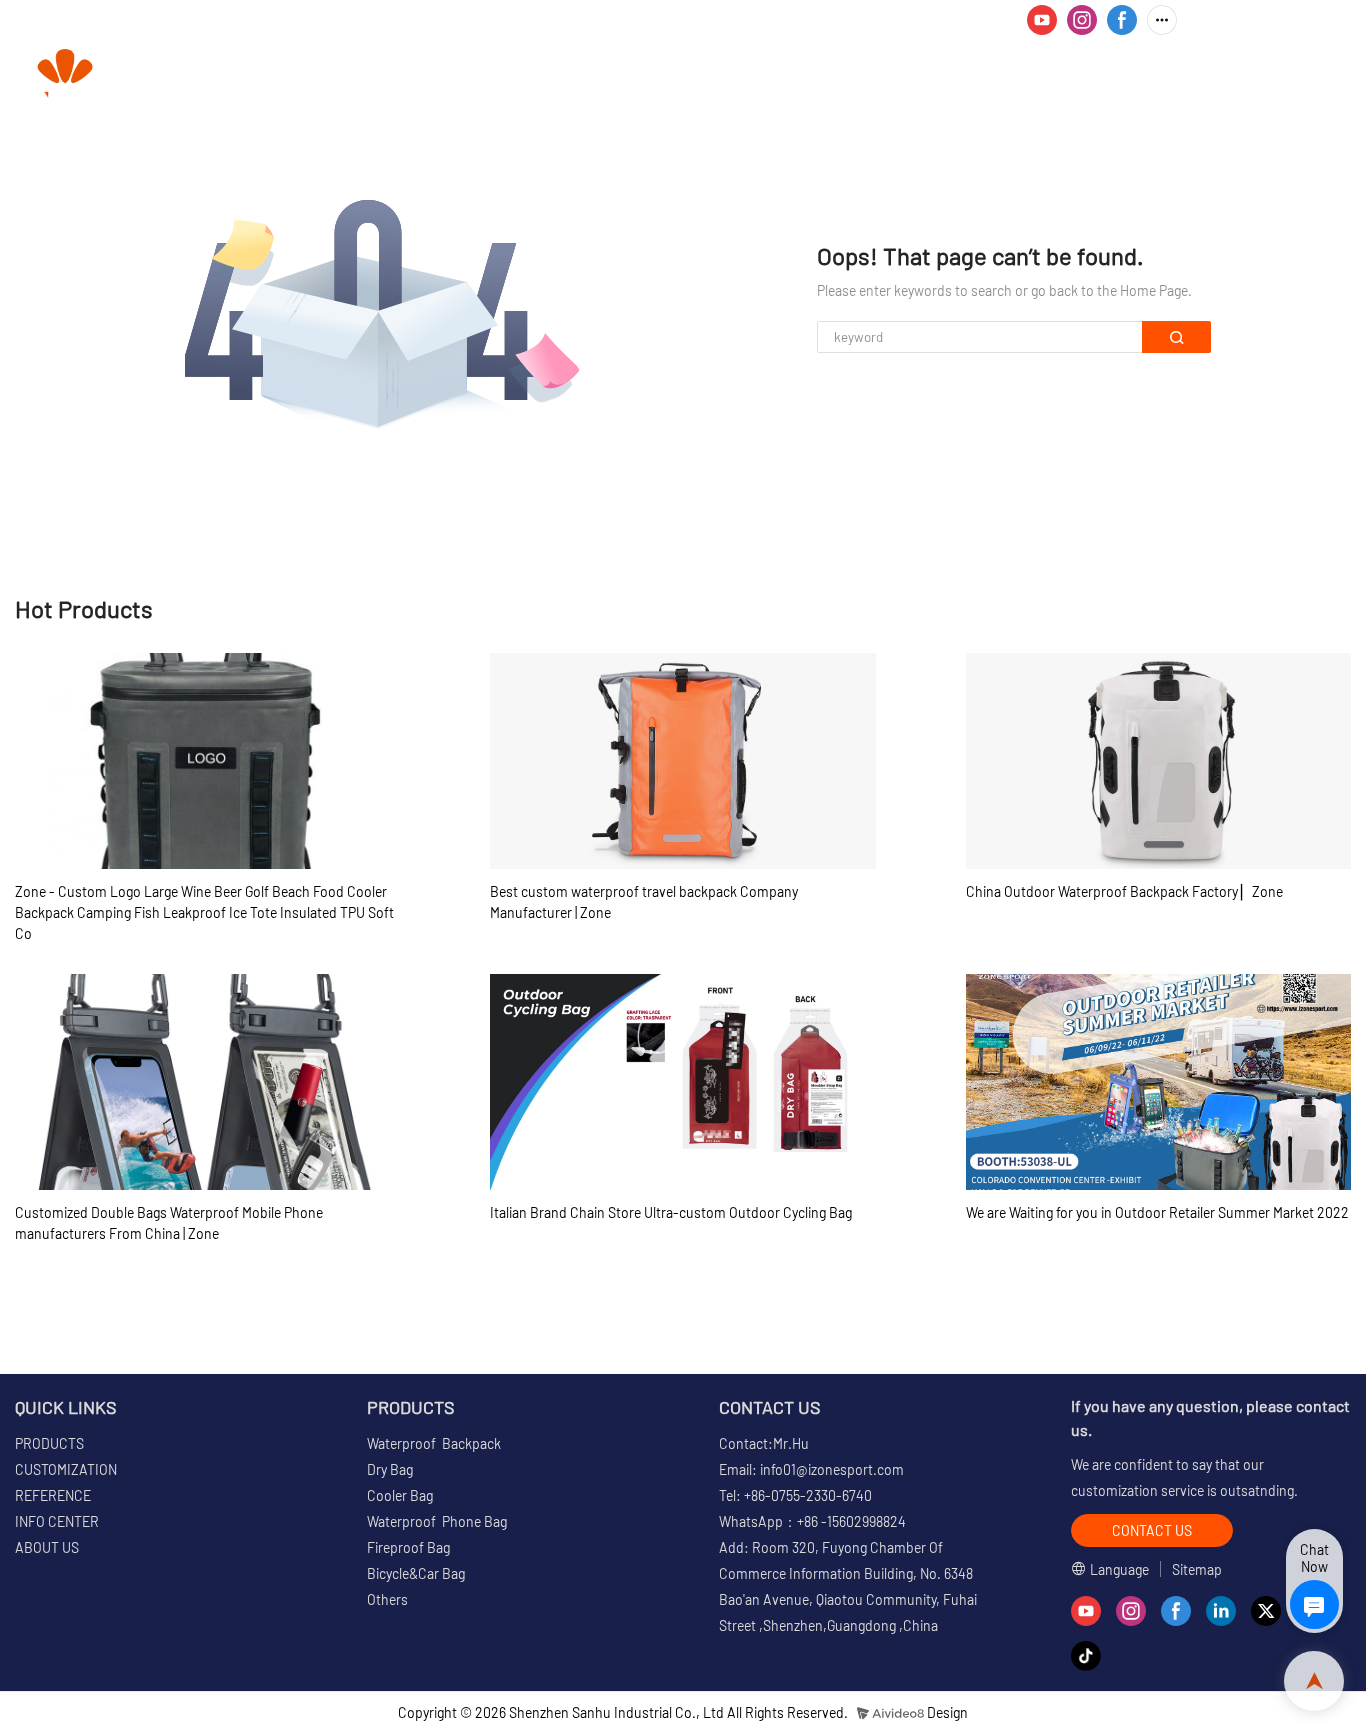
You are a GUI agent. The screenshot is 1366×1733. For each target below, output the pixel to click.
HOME (493, 75)
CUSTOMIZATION (747, 75)
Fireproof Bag (408, 1547)
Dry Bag (390, 1469)
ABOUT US (1165, 75)
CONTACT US (1286, 75)
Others (387, 1599)
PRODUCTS (592, 75)
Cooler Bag (400, 1495)
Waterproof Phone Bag (437, 1521)
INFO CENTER (1022, 75)
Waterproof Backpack (434, 1443)
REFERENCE (889, 75)
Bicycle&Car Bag (416, 1573)
